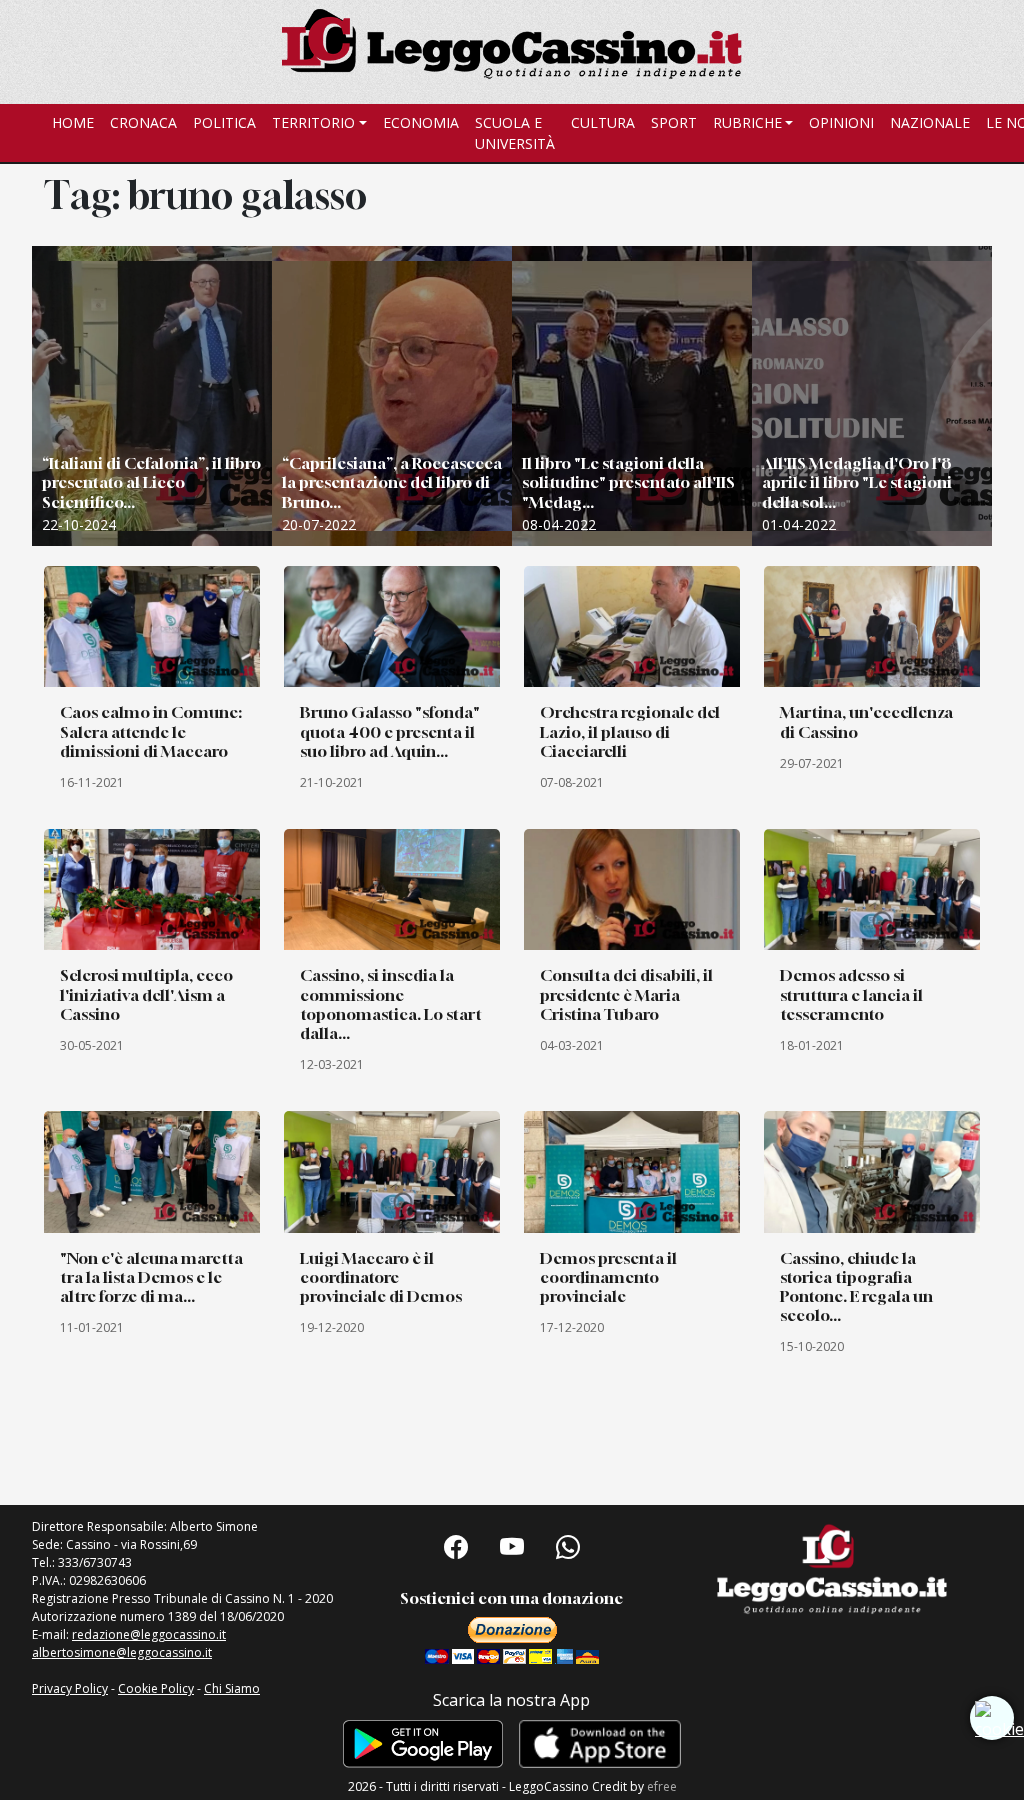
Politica (224, 122)
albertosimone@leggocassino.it (122, 1652)
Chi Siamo (232, 1688)
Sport (674, 122)
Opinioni (841, 122)
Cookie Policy (156, 1688)
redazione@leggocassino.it (149, 1634)
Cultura (603, 122)
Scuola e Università (515, 133)
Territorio (313, 122)
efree (662, 1786)
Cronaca (143, 122)
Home (73, 122)
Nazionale (930, 122)
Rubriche (747, 122)
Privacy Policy (70, 1688)
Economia (421, 122)
